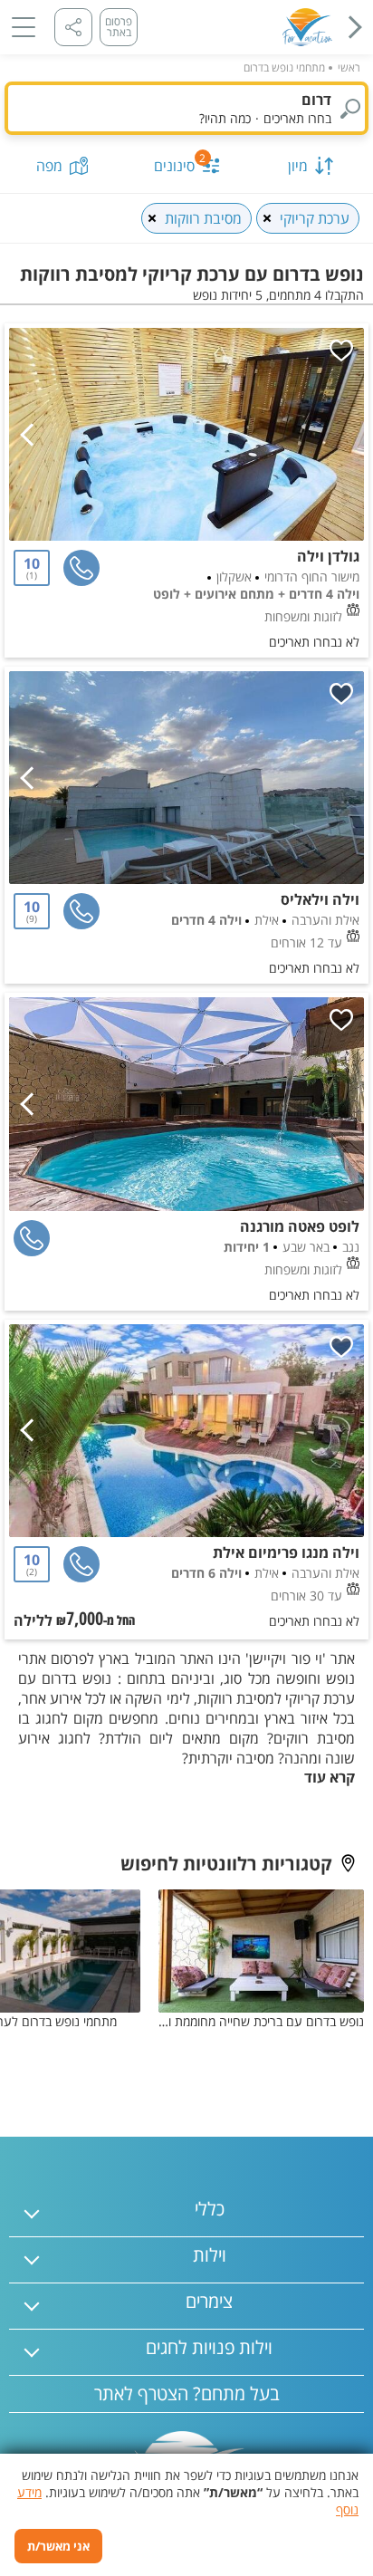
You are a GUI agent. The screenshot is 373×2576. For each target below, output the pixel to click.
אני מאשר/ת (58, 2546)
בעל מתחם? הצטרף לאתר (187, 2393)
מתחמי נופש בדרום (284, 67)
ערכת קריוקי (315, 218)
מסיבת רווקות (203, 218)
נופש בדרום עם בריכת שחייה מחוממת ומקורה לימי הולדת (261, 2021)
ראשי (349, 67)
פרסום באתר (119, 27)
